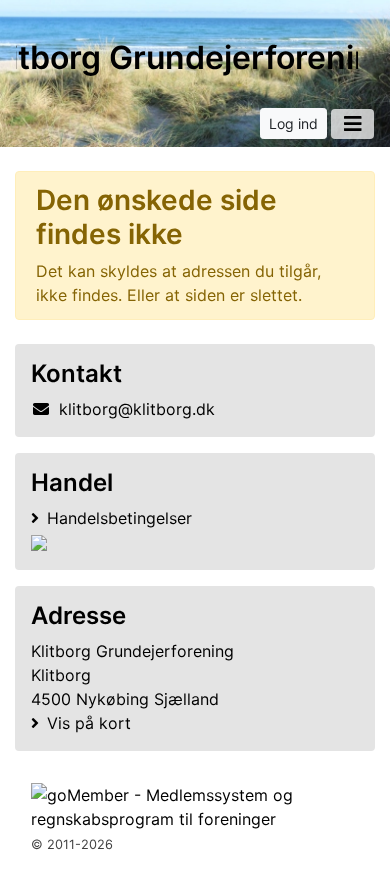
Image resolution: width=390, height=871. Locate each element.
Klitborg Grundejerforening (187, 57)
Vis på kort (89, 723)
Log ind (293, 123)
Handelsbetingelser (119, 518)
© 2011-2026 (72, 844)
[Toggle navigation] (352, 124)
